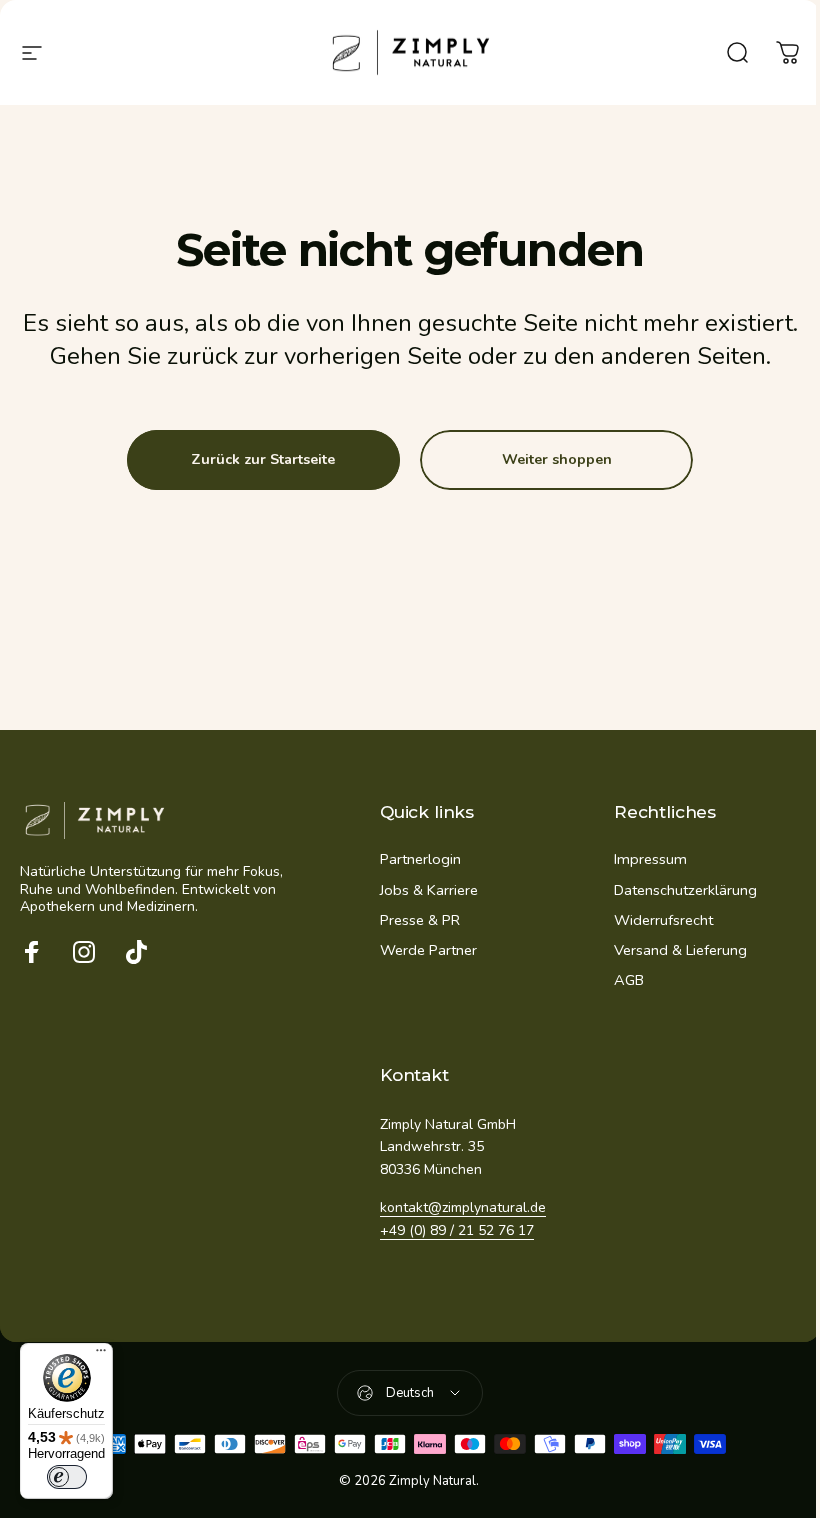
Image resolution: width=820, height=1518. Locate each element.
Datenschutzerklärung (685, 890)
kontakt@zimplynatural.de (463, 1207)
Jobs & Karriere (429, 890)
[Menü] (101, 1355)
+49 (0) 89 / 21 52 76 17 (457, 1230)
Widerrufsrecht (663, 920)
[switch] (67, 1477)
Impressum (650, 859)
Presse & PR (420, 920)
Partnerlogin (420, 859)
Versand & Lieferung (680, 950)
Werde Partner (428, 950)
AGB (629, 980)
